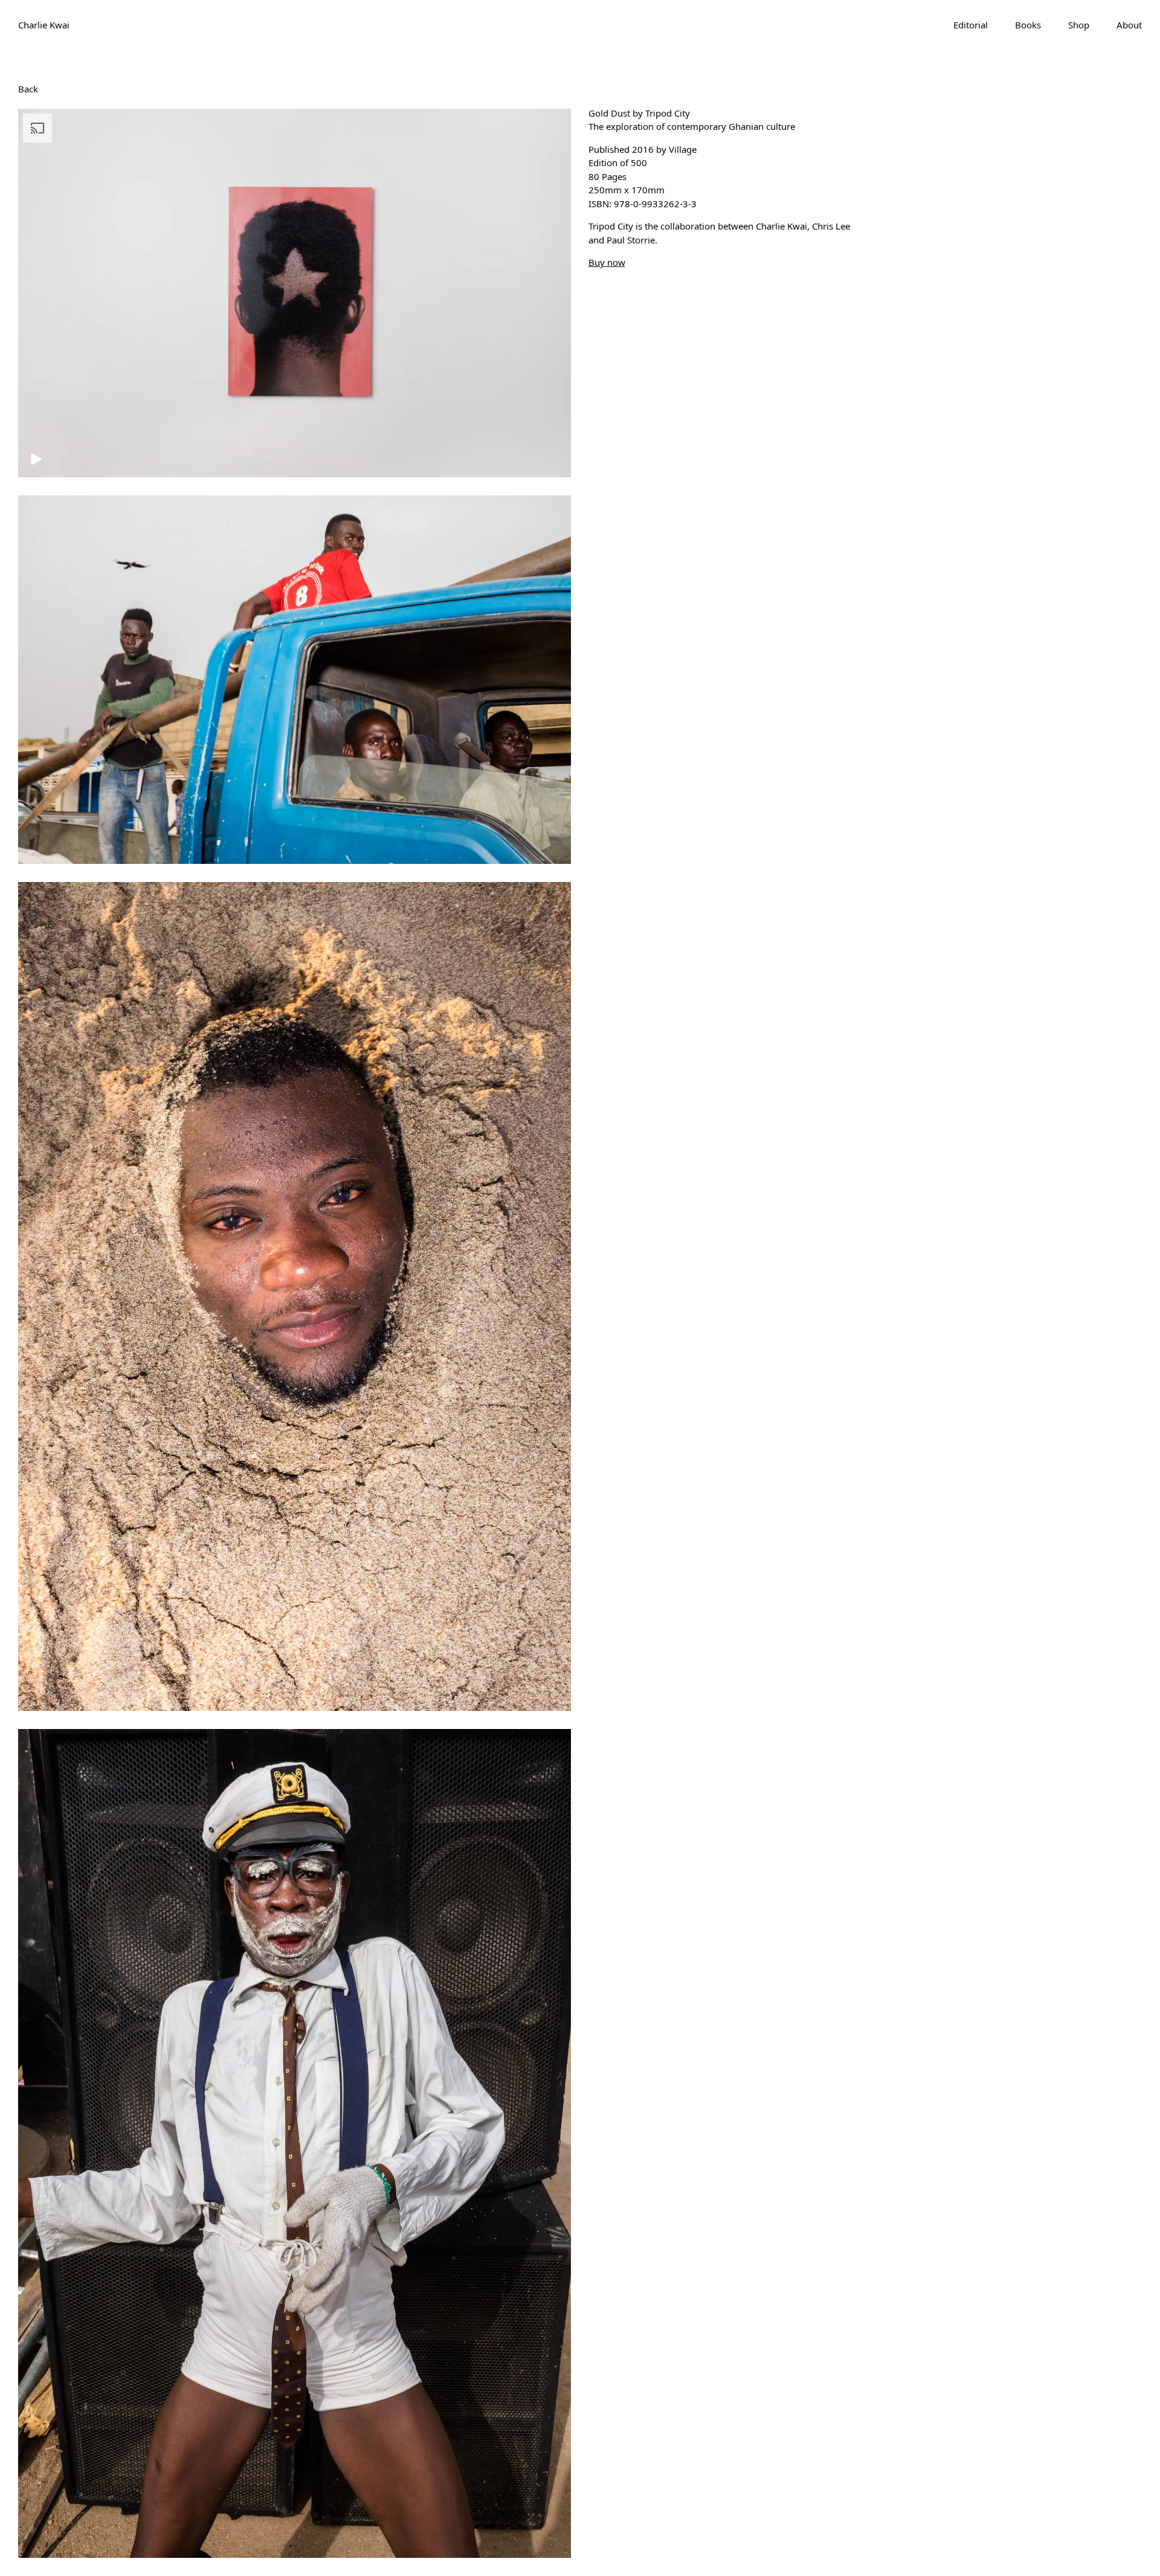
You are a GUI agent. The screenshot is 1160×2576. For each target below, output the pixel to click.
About (1129, 25)
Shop (1079, 25)
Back (28, 88)
